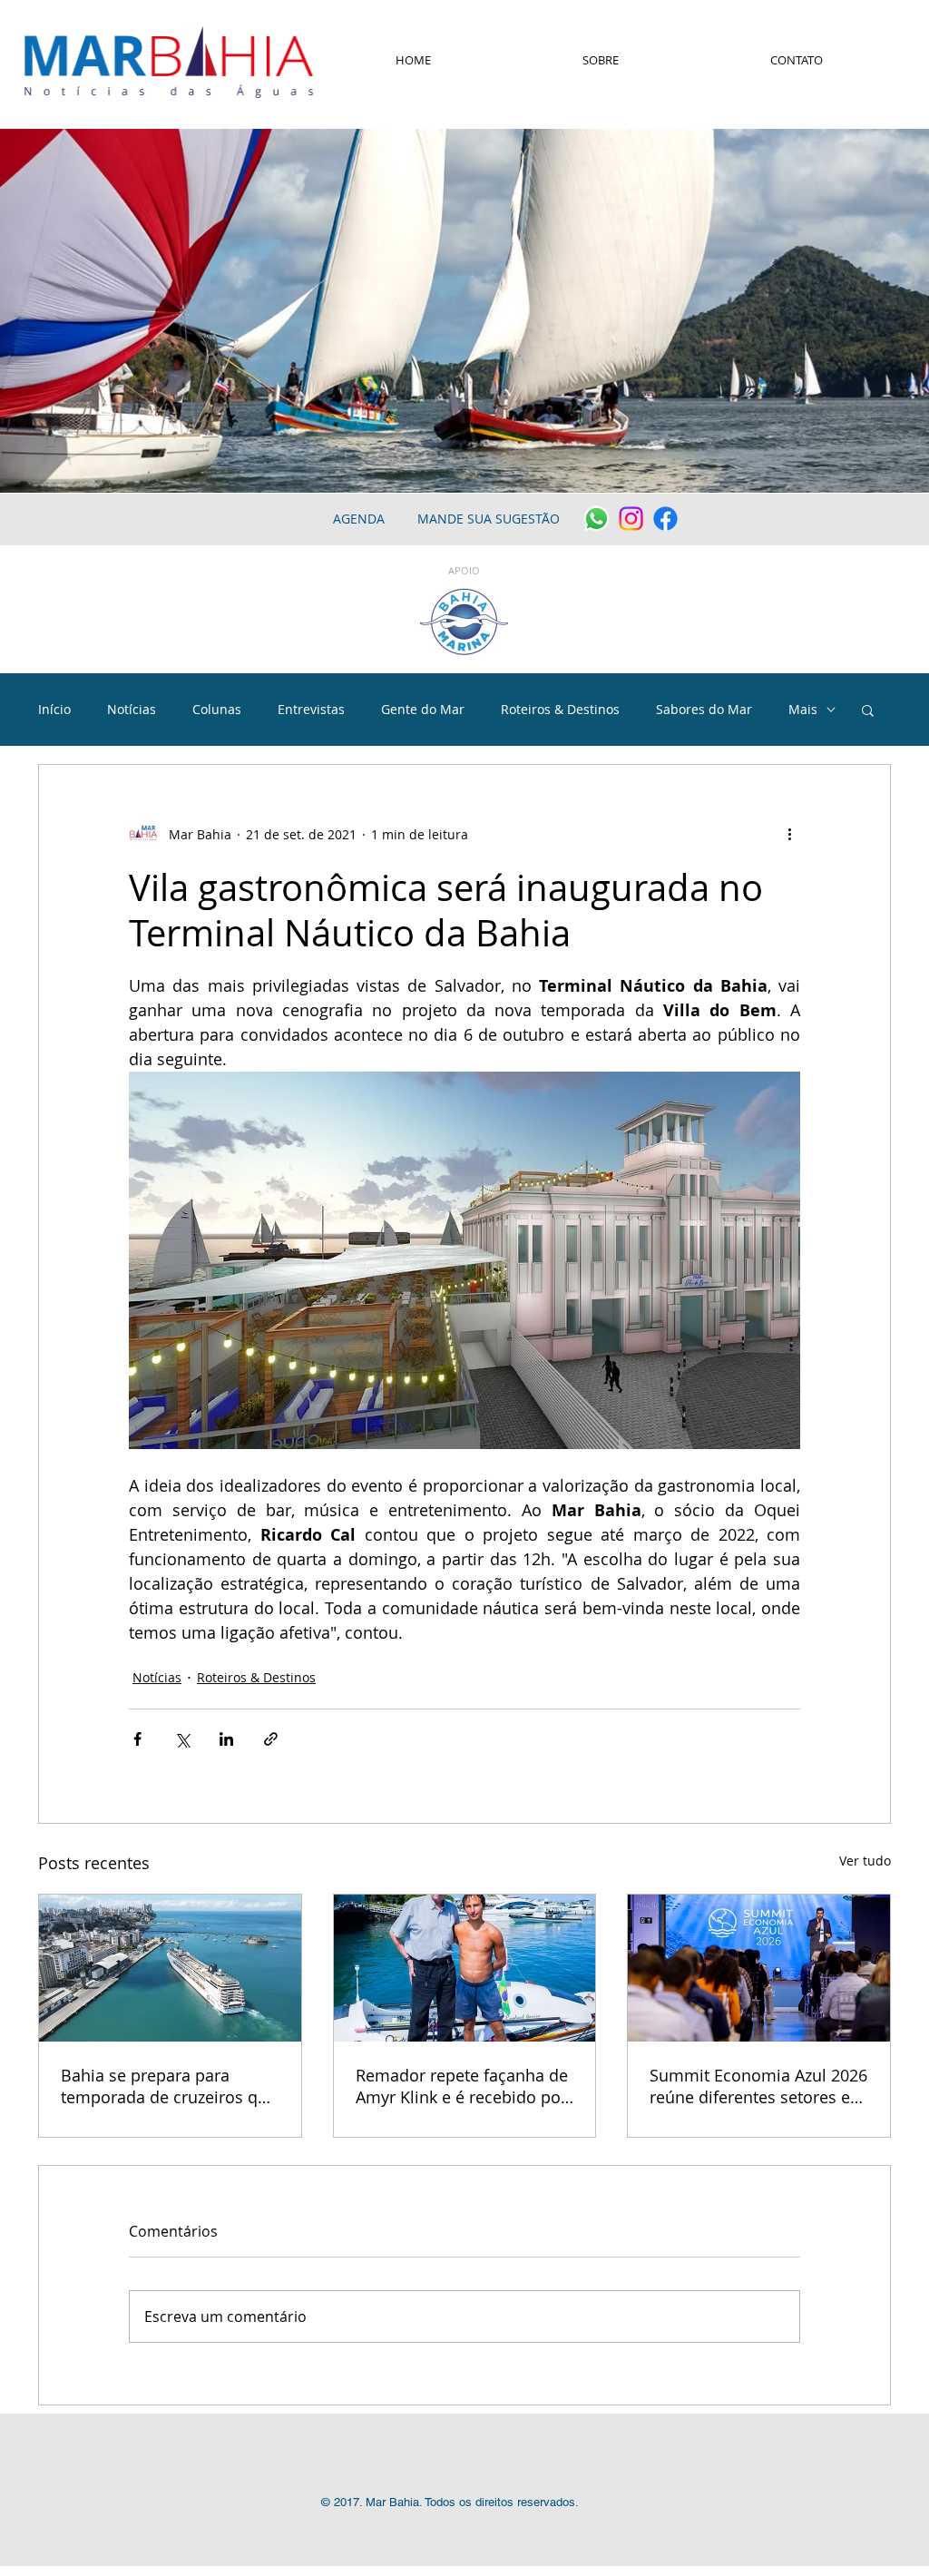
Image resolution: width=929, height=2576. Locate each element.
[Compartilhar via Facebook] (137, 1739)
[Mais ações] (789, 834)
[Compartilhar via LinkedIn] (226, 1739)
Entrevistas (311, 709)
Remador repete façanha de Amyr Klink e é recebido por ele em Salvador (462, 2086)
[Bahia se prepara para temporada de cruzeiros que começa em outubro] (170, 1968)
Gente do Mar (423, 709)
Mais (803, 709)
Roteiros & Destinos (560, 709)
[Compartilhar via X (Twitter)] (182, 1739)
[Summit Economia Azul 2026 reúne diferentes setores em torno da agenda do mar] (759, 1968)
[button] (868, 710)
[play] (891, 477)
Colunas (217, 709)
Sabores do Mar (704, 709)
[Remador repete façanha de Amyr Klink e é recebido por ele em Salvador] (465, 1968)
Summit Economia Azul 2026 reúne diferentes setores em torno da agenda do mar (758, 2086)
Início (54, 709)
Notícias (132, 709)
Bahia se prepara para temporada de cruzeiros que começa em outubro (169, 2086)
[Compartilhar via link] (271, 1739)
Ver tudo (865, 1861)
